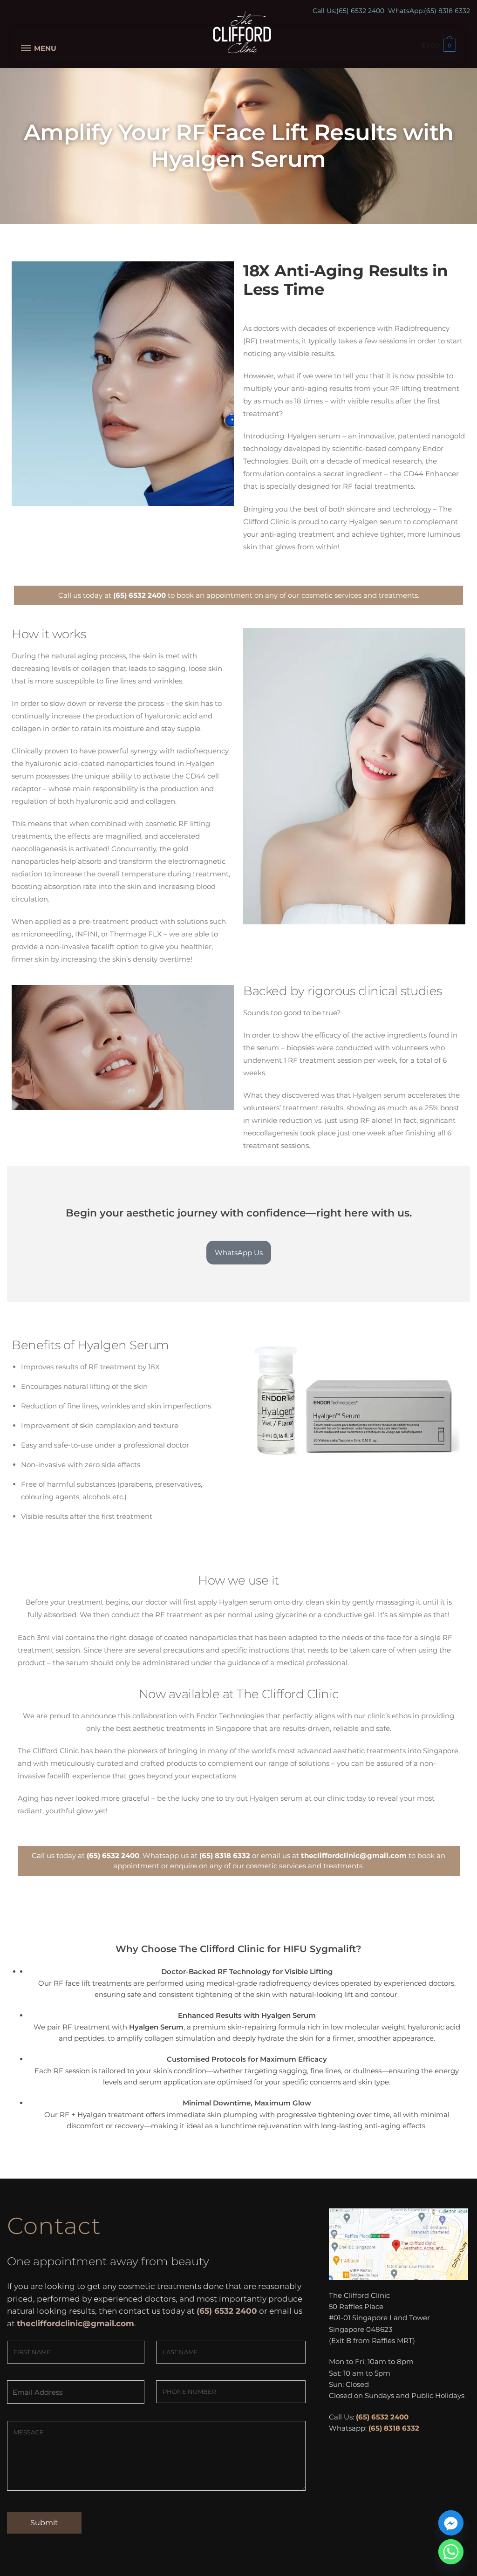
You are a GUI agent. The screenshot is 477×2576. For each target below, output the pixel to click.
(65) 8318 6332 (447, 11)
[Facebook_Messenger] (451, 2523)
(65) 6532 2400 (360, 11)
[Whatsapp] (451, 2552)
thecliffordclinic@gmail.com (354, 1855)
